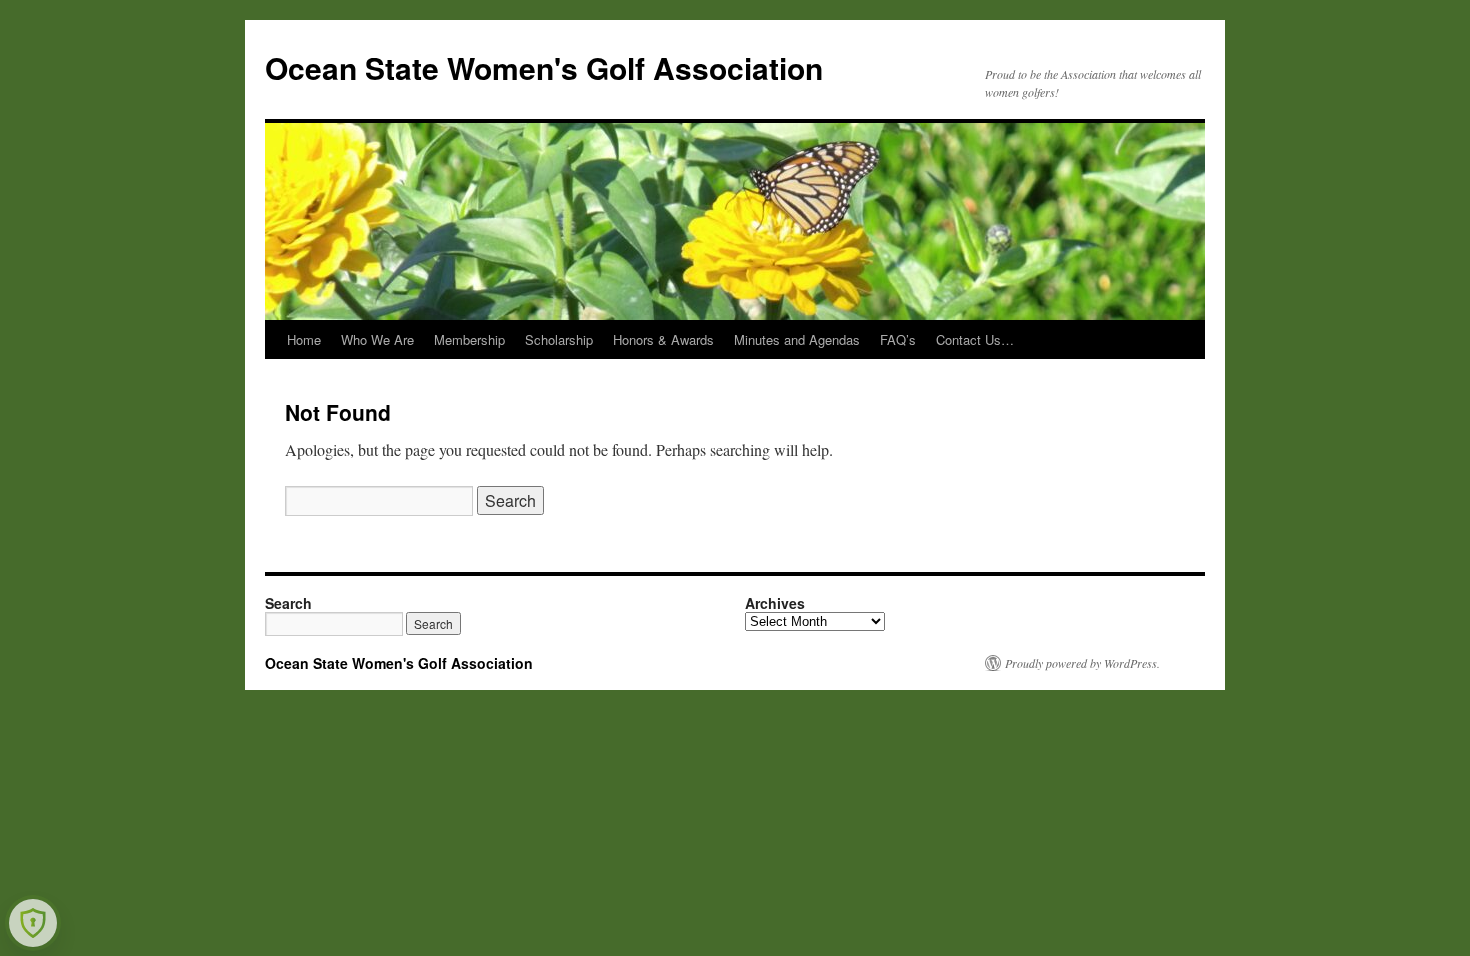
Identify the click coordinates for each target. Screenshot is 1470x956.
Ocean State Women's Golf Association (544, 67)
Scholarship (559, 339)
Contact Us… (975, 339)
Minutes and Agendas (797, 339)
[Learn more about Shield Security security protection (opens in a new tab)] (33, 923)
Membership (469, 339)
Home (304, 339)
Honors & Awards (663, 339)
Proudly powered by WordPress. (1082, 663)
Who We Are (377, 339)
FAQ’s (898, 339)
